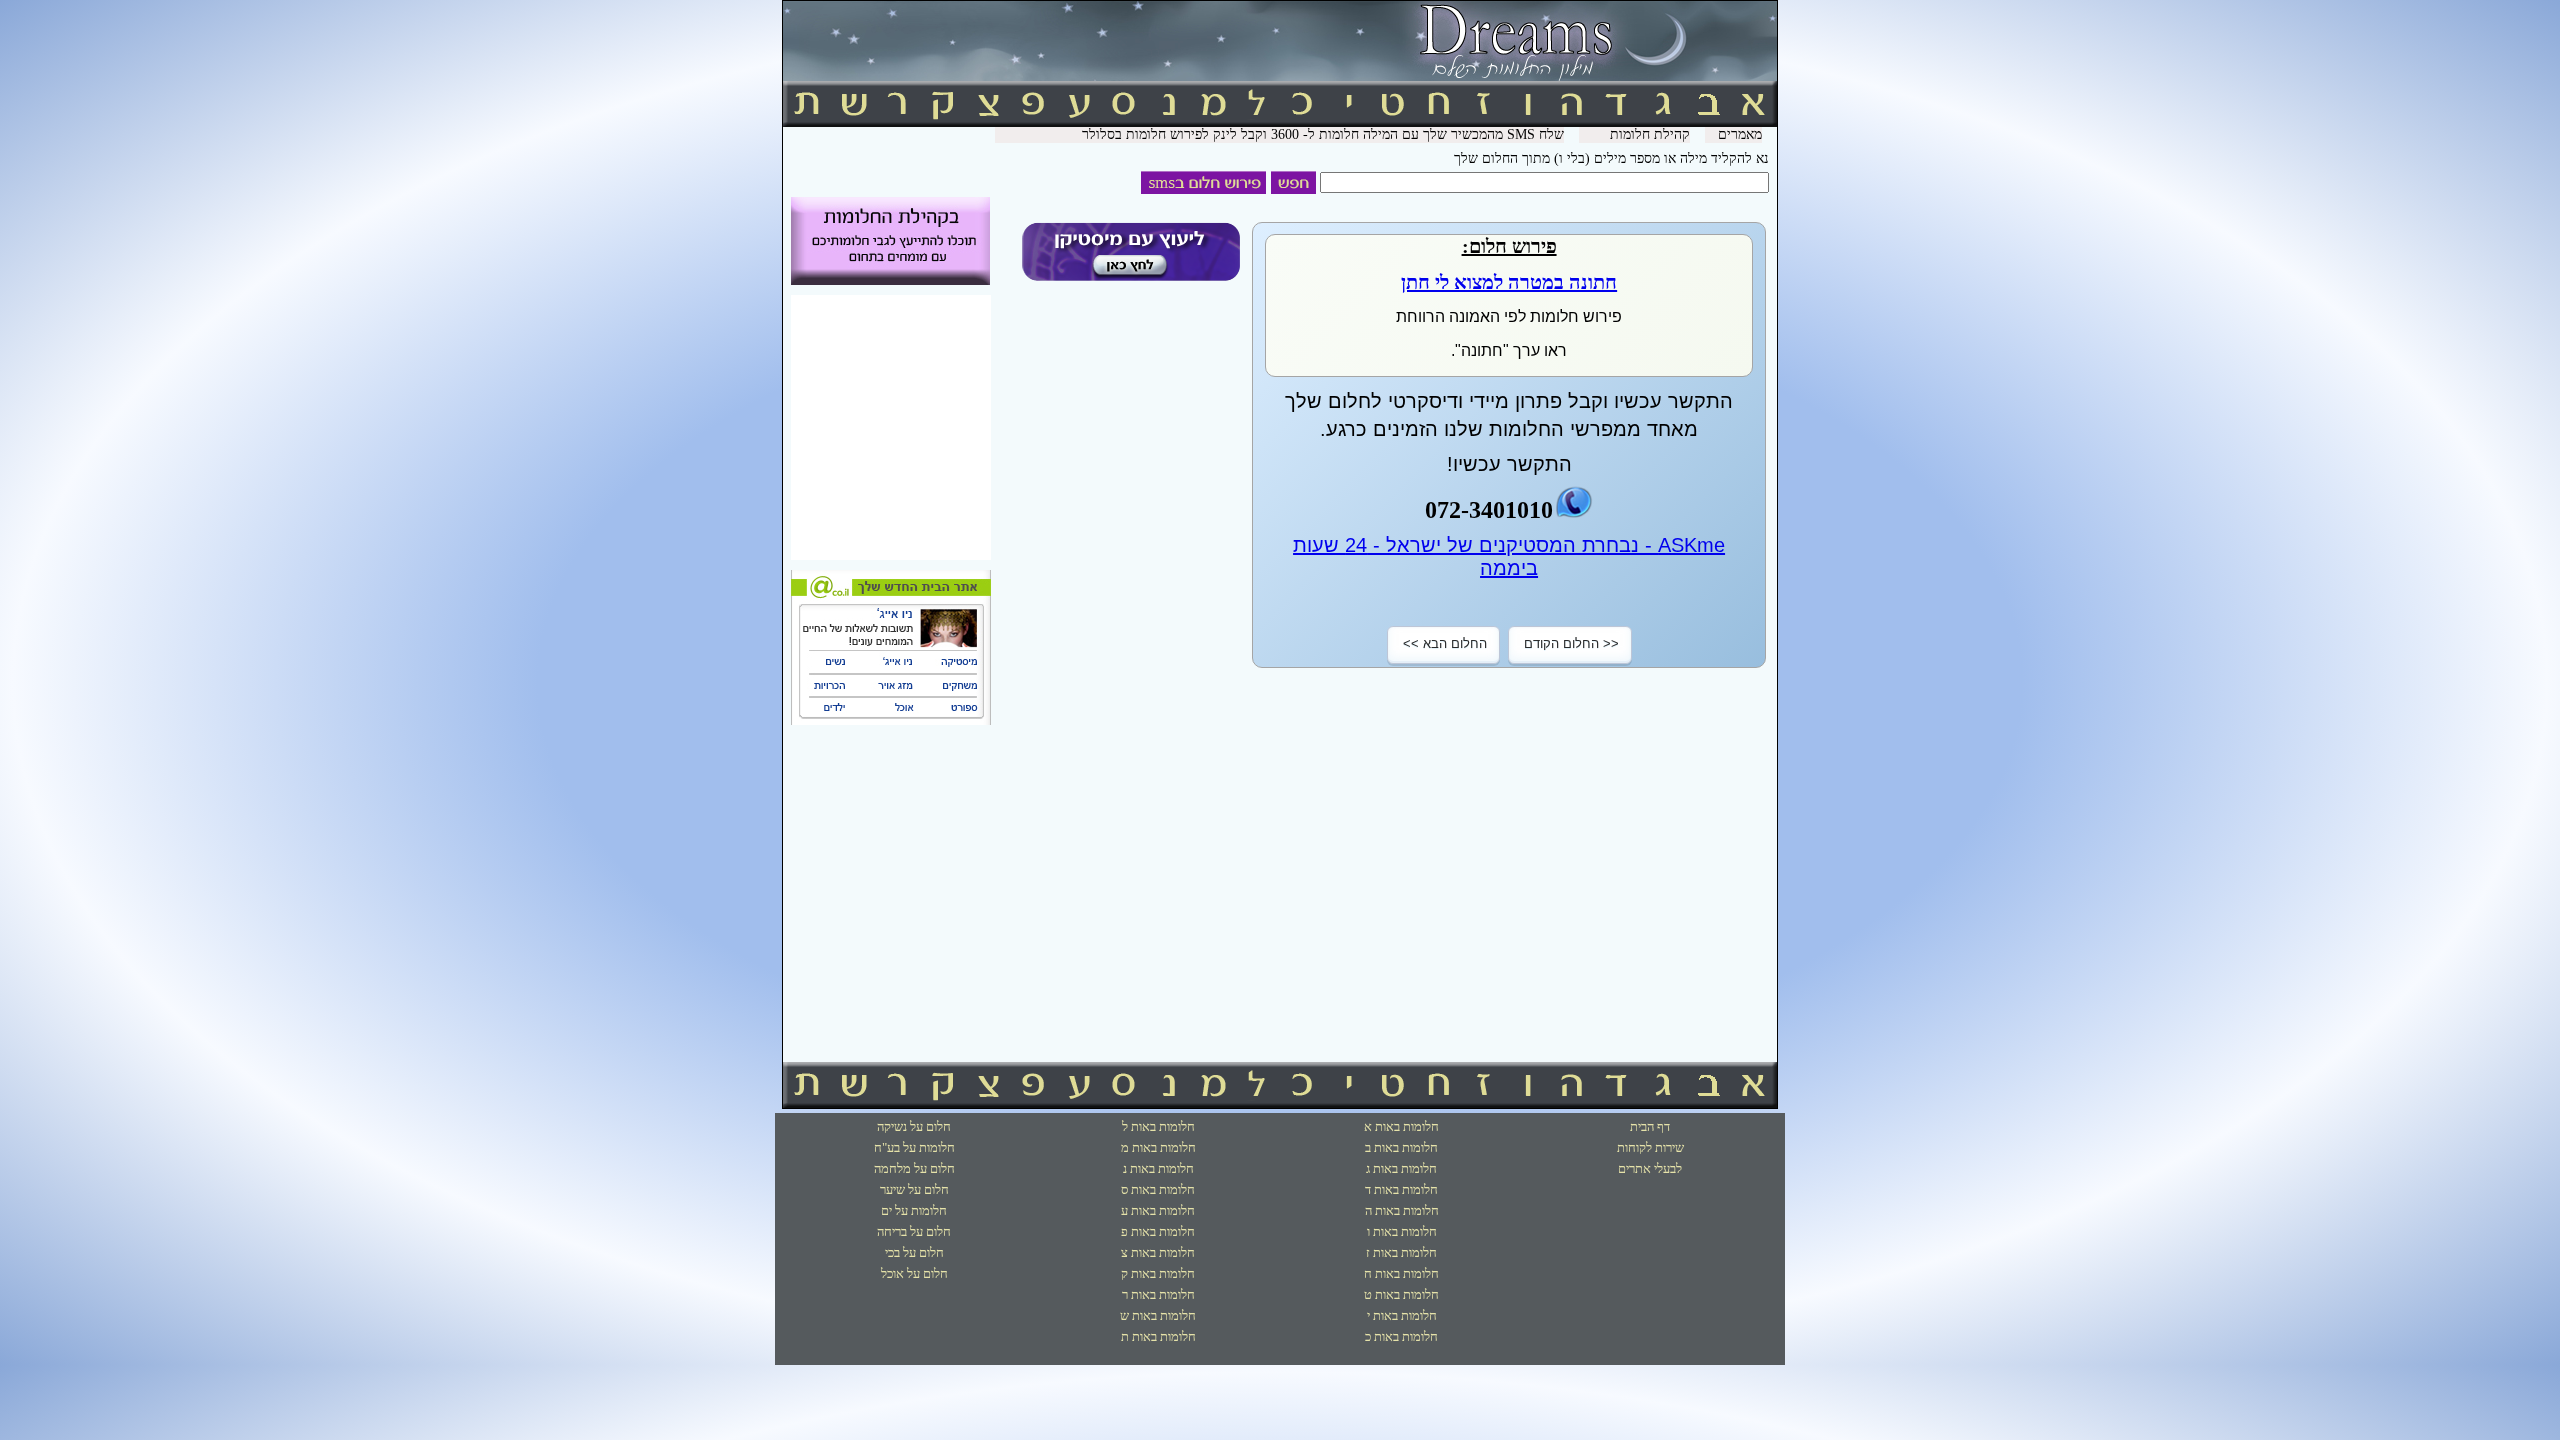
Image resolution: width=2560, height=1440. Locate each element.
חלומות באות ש (1158, 1315)
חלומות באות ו (1402, 1231)
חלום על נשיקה (914, 1126)
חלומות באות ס (1158, 1189)
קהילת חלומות (1650, 134)
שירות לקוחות (1650, 1147)
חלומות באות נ (1158, 1168)
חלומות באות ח (1401, 1273)
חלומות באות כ (1401, 1336)
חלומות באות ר (1158, 1294)
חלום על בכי (914, 1252)
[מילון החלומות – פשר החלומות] (1280, 76)
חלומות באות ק (1158, 1273)
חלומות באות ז (1401, 1252)
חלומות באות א (1401, 1126)
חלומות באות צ (1158, 1252)
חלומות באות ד (1401, 1189)
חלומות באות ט (1401, 1294)
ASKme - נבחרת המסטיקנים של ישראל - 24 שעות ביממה (1509, 556)
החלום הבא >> (1445, 643)
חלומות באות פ (1158, 1231)
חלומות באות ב (1401, 1147)
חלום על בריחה (914, 1231)
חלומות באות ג (1401, 1168)
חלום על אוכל (914, 1273)
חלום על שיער (914, 1189)
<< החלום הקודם (1571, 643)
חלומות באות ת (1158, 1336)
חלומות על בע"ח (914, 1147)
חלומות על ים (914, 1210)
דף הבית (1650, 1126)
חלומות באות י (1402, 1315)
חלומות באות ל (1158, 1126)
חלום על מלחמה (914, 1168)
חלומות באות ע (1158, 1210)
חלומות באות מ (1158, 1147)
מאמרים (1740, 134)
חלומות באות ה (1402, 1210)
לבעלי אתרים (1650, 1168)
